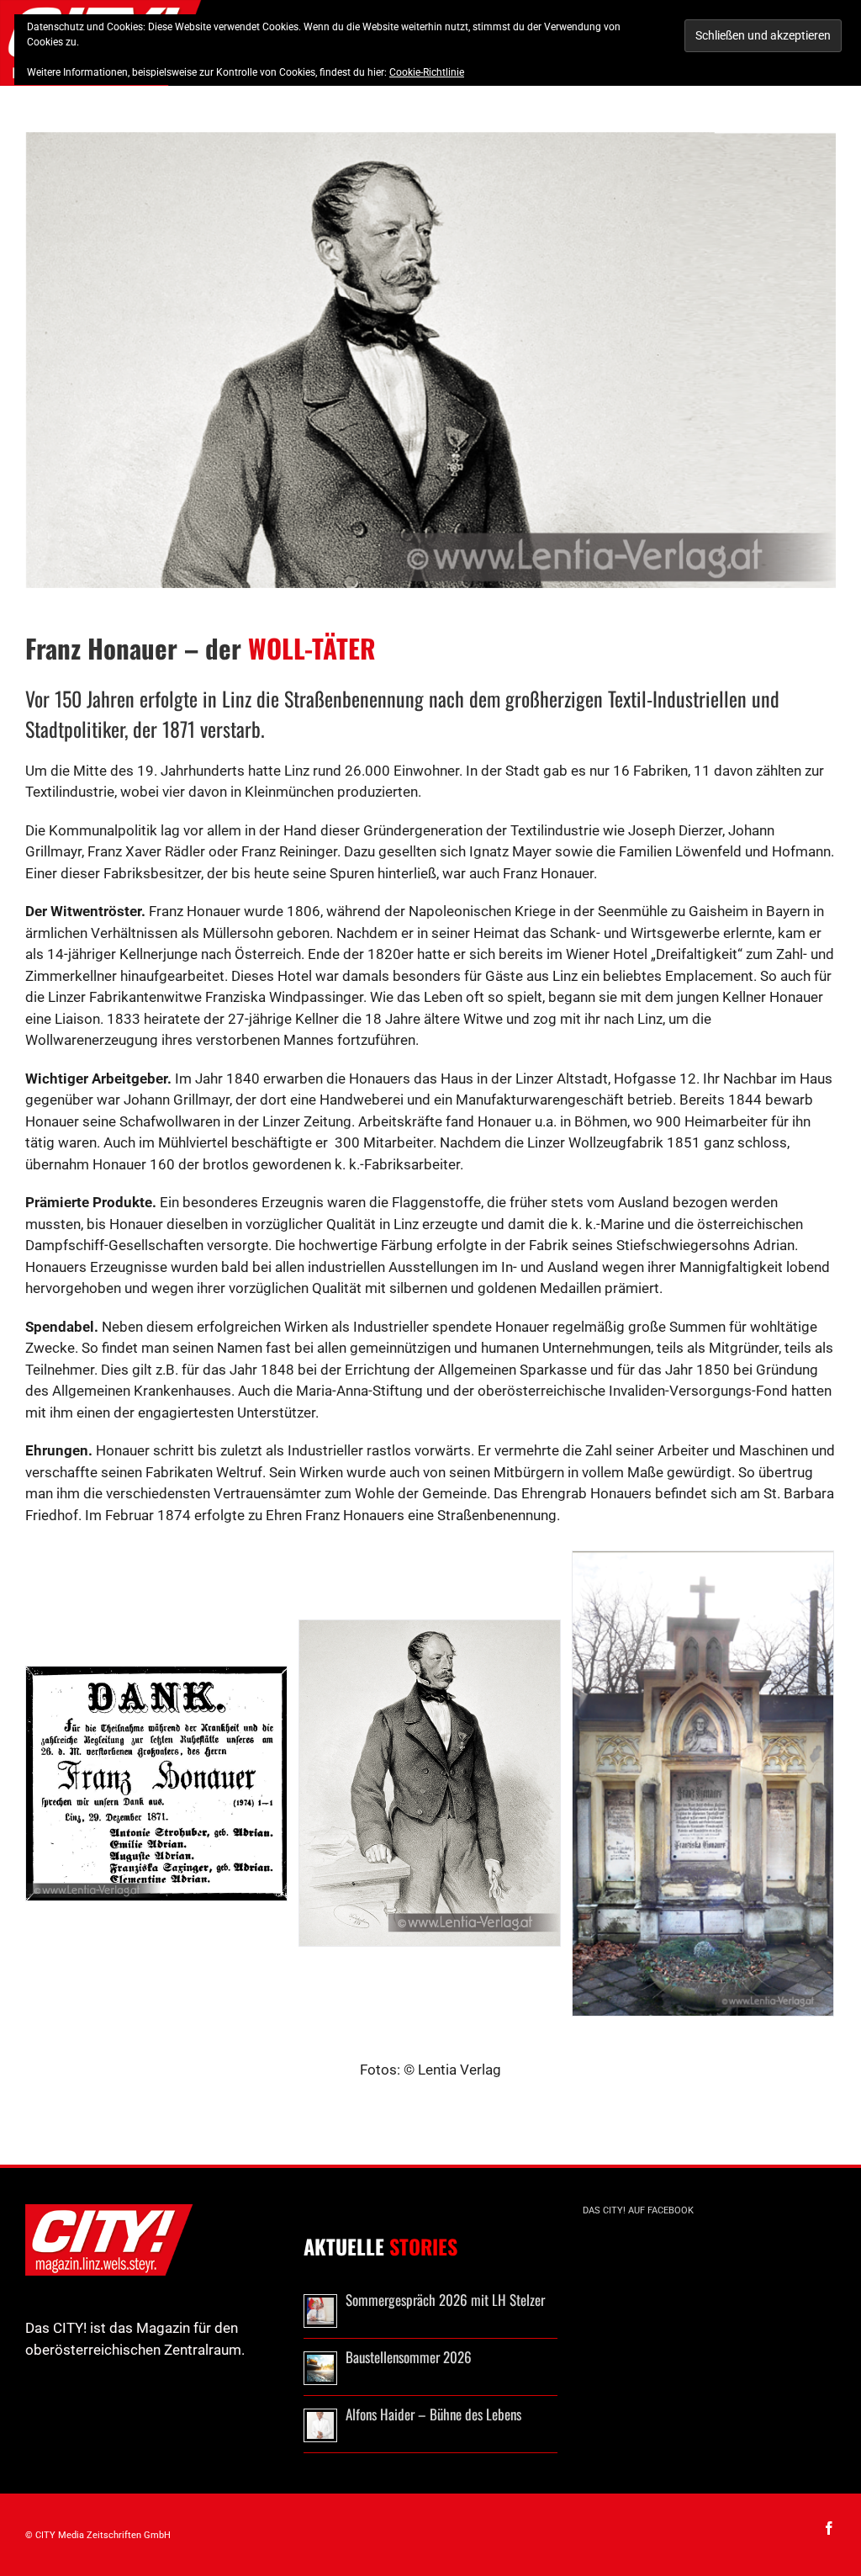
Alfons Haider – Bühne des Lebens (433, 2414)
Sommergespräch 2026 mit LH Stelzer (445, 2300)
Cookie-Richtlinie (427, 72)
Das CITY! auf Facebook (638, 2210)
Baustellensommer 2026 (409, 2357)
